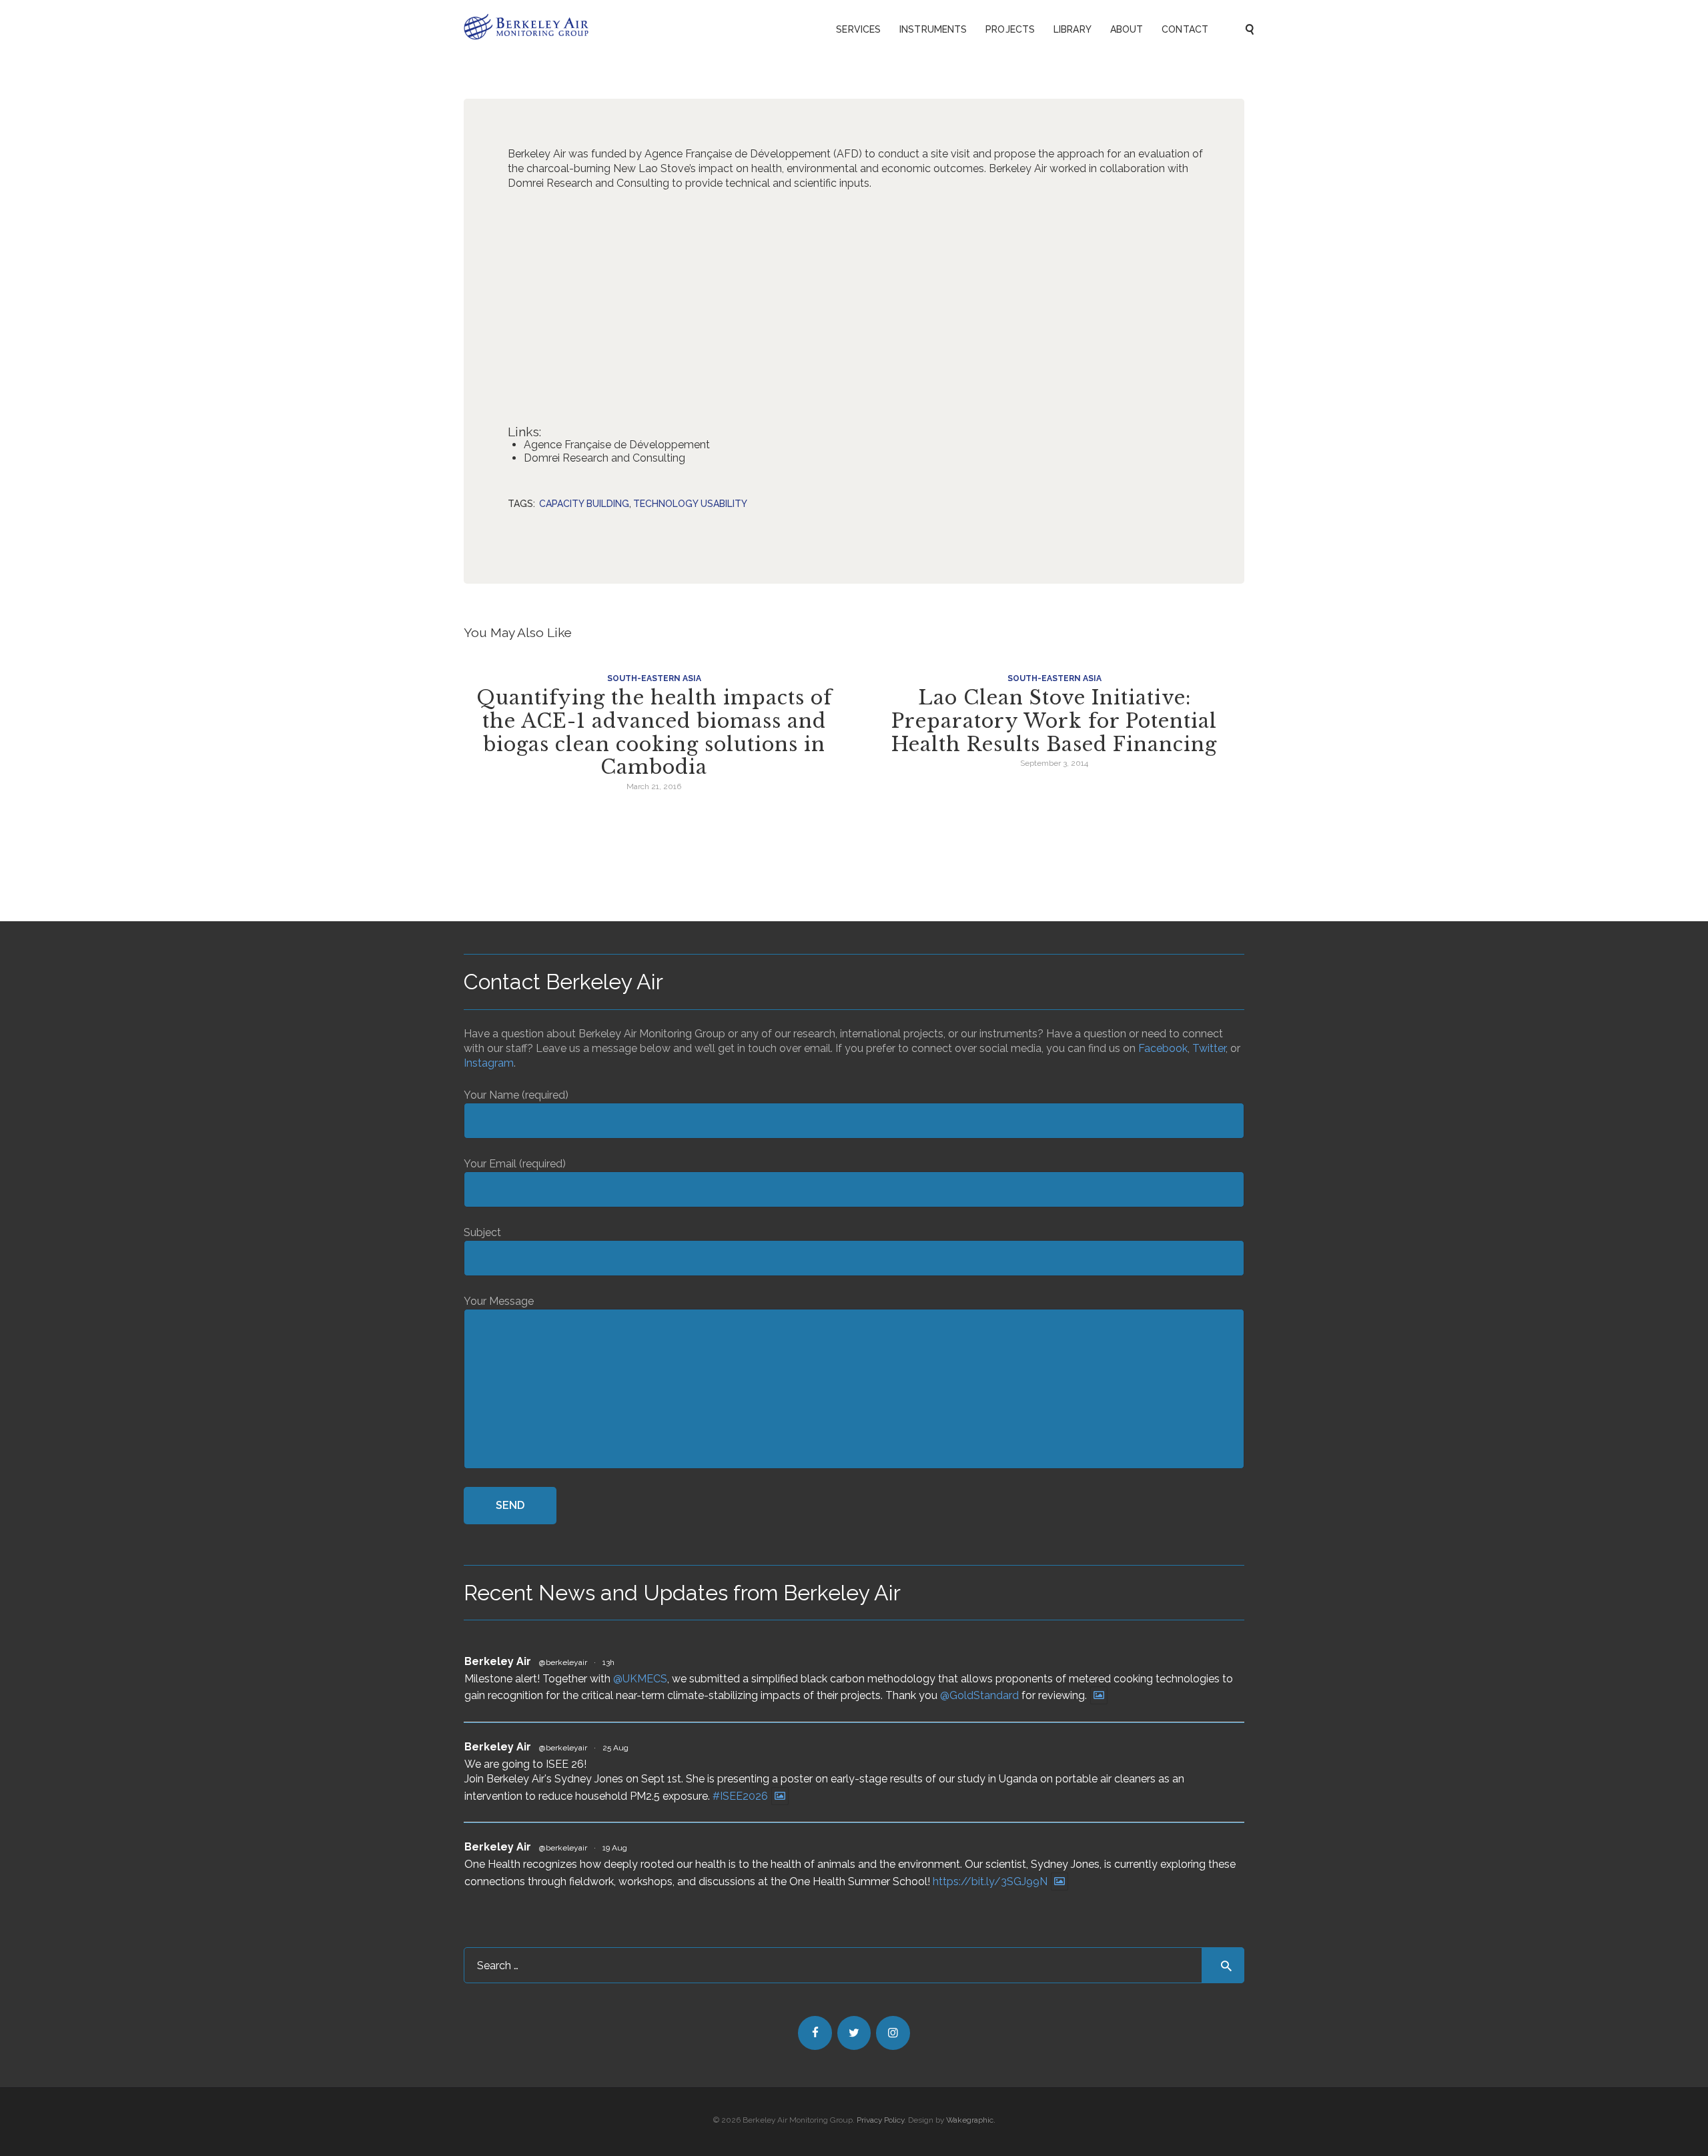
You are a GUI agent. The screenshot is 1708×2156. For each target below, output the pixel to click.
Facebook (1163, 1048)
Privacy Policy (880, 2120)
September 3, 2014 (1054, 763)
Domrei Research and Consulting (604, 458)
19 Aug (615, 1848)
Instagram (489, 1063)
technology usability (690, 504)
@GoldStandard (979, 1695)
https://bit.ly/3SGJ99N (990, 1881)
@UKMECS (640, 1679)
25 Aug (615, 1748)
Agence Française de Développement (617, 445)
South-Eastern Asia (654, 678)
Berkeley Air (498, 1661)
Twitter (1209, 1048)
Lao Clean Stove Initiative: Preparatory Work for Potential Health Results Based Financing (1054, 721)
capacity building (584, 504)
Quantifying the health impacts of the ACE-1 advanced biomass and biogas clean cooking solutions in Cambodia (654, 732)
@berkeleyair (563, 1662)
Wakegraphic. (971, 2120)
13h (608, 1662)
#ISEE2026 (740, 1796)
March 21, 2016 (654, 786)
